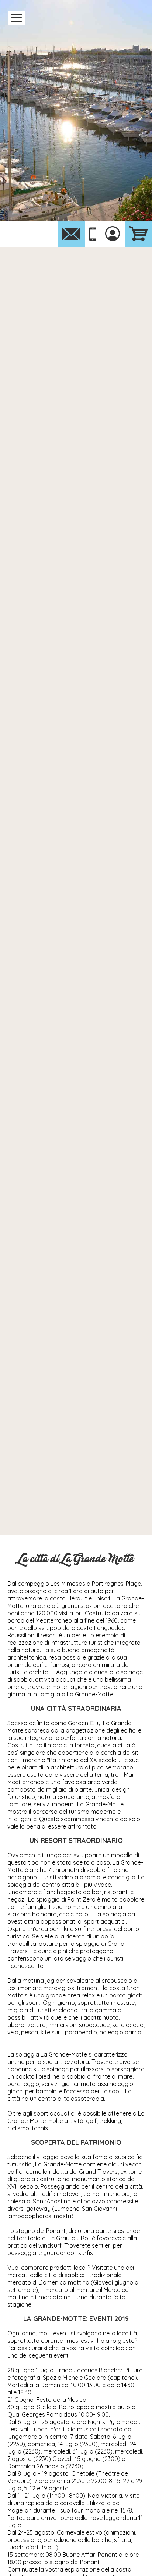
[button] (17, 18)
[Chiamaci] (93, 234)
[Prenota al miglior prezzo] (138, 234)
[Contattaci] (71, 234)
